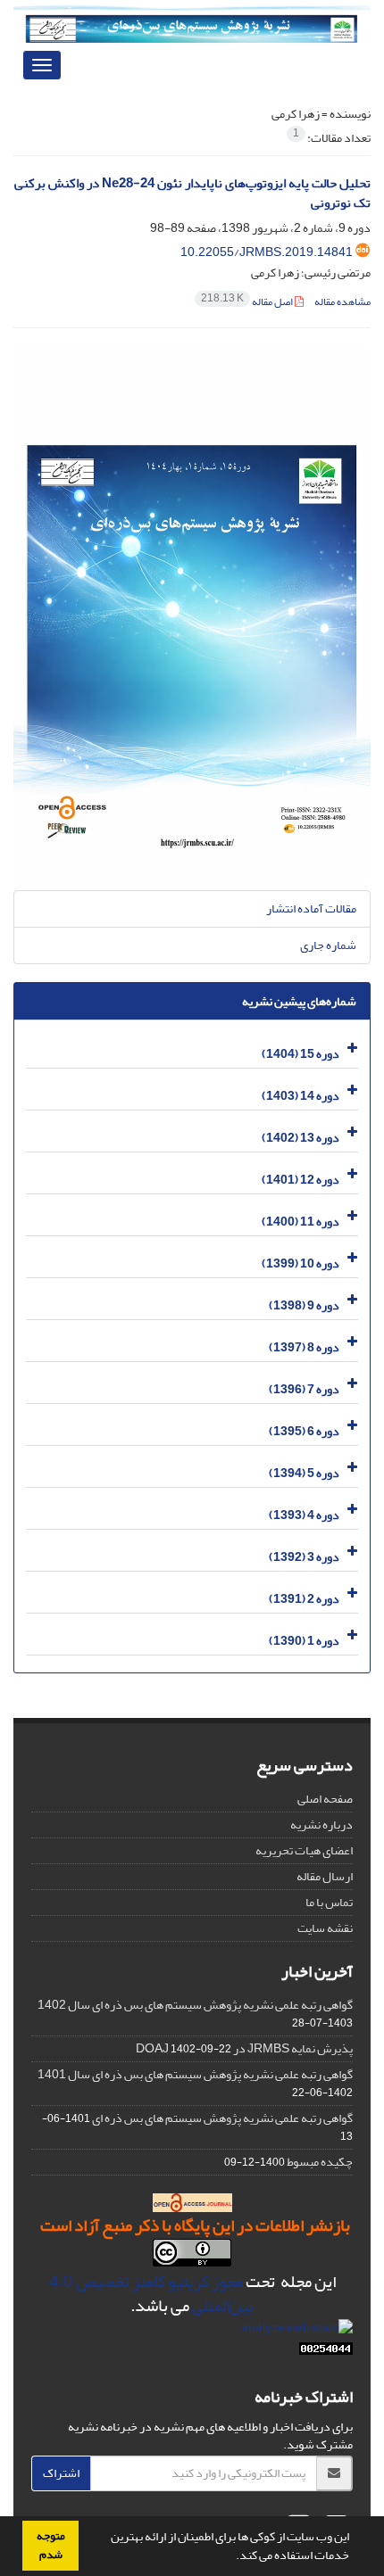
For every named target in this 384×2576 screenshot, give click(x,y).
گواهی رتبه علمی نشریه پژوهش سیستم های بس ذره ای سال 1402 (195, 2005)
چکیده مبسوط (320, 2162)
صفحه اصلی (325, 1799)
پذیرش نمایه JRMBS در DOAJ (244, 2048)
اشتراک (61, 2473)
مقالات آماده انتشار (311, 908)
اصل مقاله (248, 302)
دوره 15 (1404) (301, 1054)
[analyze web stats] (297, 2332)
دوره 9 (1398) (304, 1305)
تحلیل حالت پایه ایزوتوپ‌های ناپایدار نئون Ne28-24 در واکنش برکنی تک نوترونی (192, 194)
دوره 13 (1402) (301, 1138)
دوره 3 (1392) (304, 1557)
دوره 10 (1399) (301, 1263)
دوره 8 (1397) (304, 1347)
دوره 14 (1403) (301, 1096)
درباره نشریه (321, 1825)
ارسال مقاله (325, 1876)
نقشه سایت (325, 1928)
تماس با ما (329, 1902)
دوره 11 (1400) (301, 1222)
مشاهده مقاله (342, 302)
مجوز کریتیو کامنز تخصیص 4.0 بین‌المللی (152, 2294)
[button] (231, 2557)
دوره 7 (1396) (304, 1389)
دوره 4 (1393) (304, 1515)
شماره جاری (328, 945)
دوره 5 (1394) (304, 1473)
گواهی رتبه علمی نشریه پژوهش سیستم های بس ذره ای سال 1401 (195, 2074)
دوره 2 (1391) (304, 1599)
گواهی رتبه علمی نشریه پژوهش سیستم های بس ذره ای (222, 2118)
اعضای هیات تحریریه (304, 1850)
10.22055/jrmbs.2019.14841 (267, 252)
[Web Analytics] (326, 2353)
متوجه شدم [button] (51, 2545)
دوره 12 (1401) (301, 1180)
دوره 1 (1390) (304, 1641)
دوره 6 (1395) (304, 1431)
